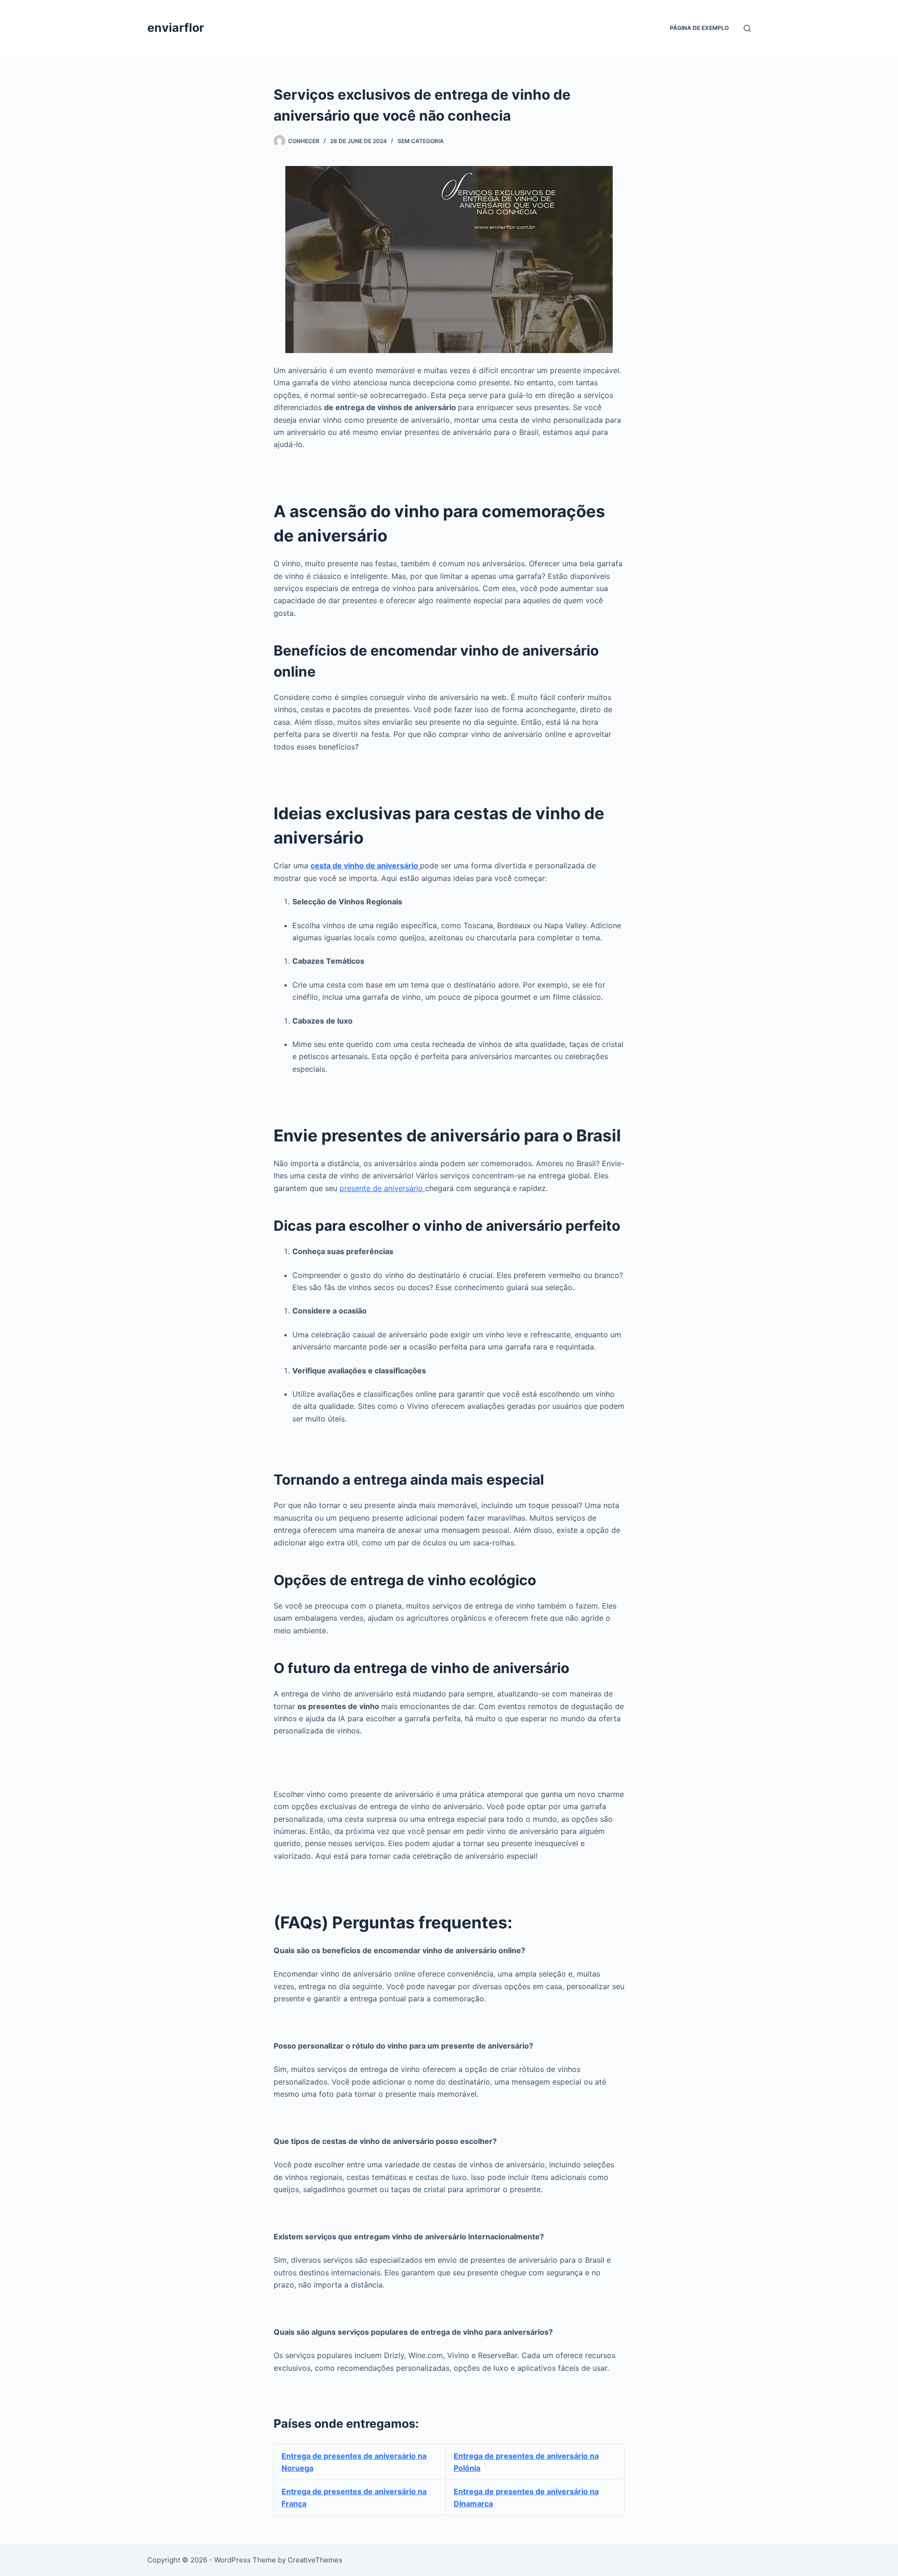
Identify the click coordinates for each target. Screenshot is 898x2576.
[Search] (747, 28)
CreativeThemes (315, 2560)
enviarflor (176, 28)
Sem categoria (421, 141)
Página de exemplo (699, 28)
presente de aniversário (382, 1188)
